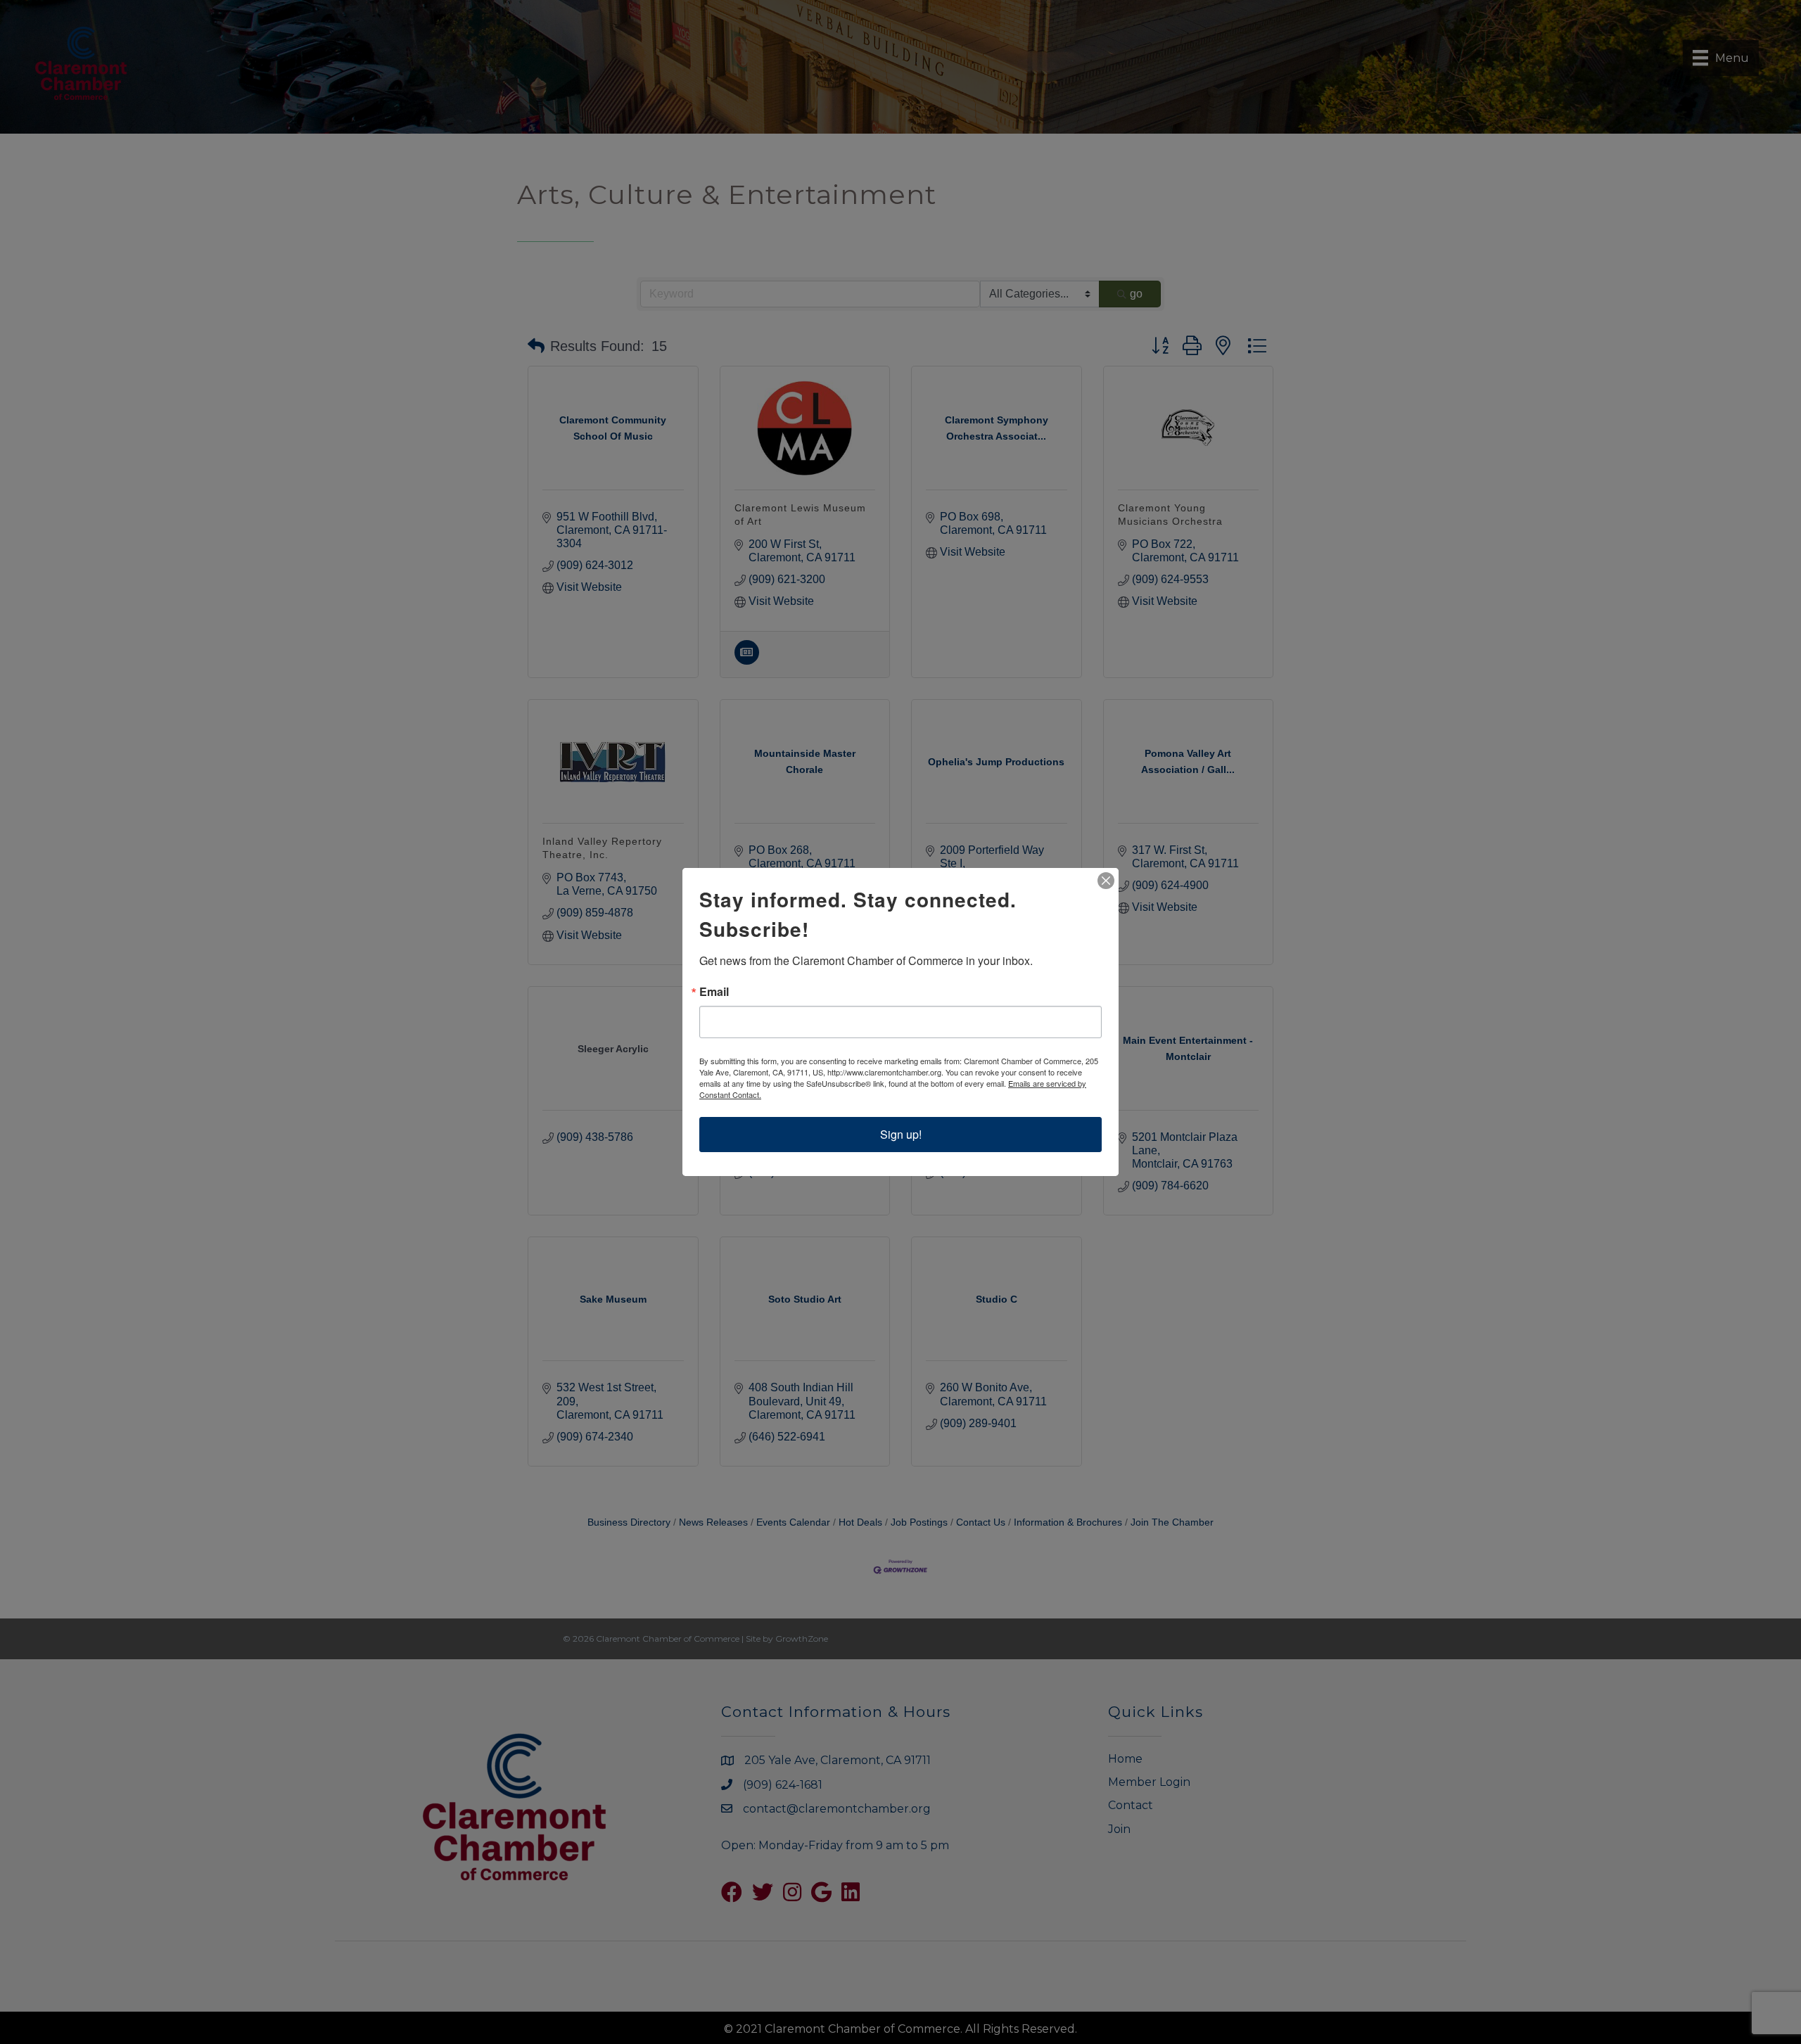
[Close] (1106, 881)
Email (714, 992)
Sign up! (901, 1134)
